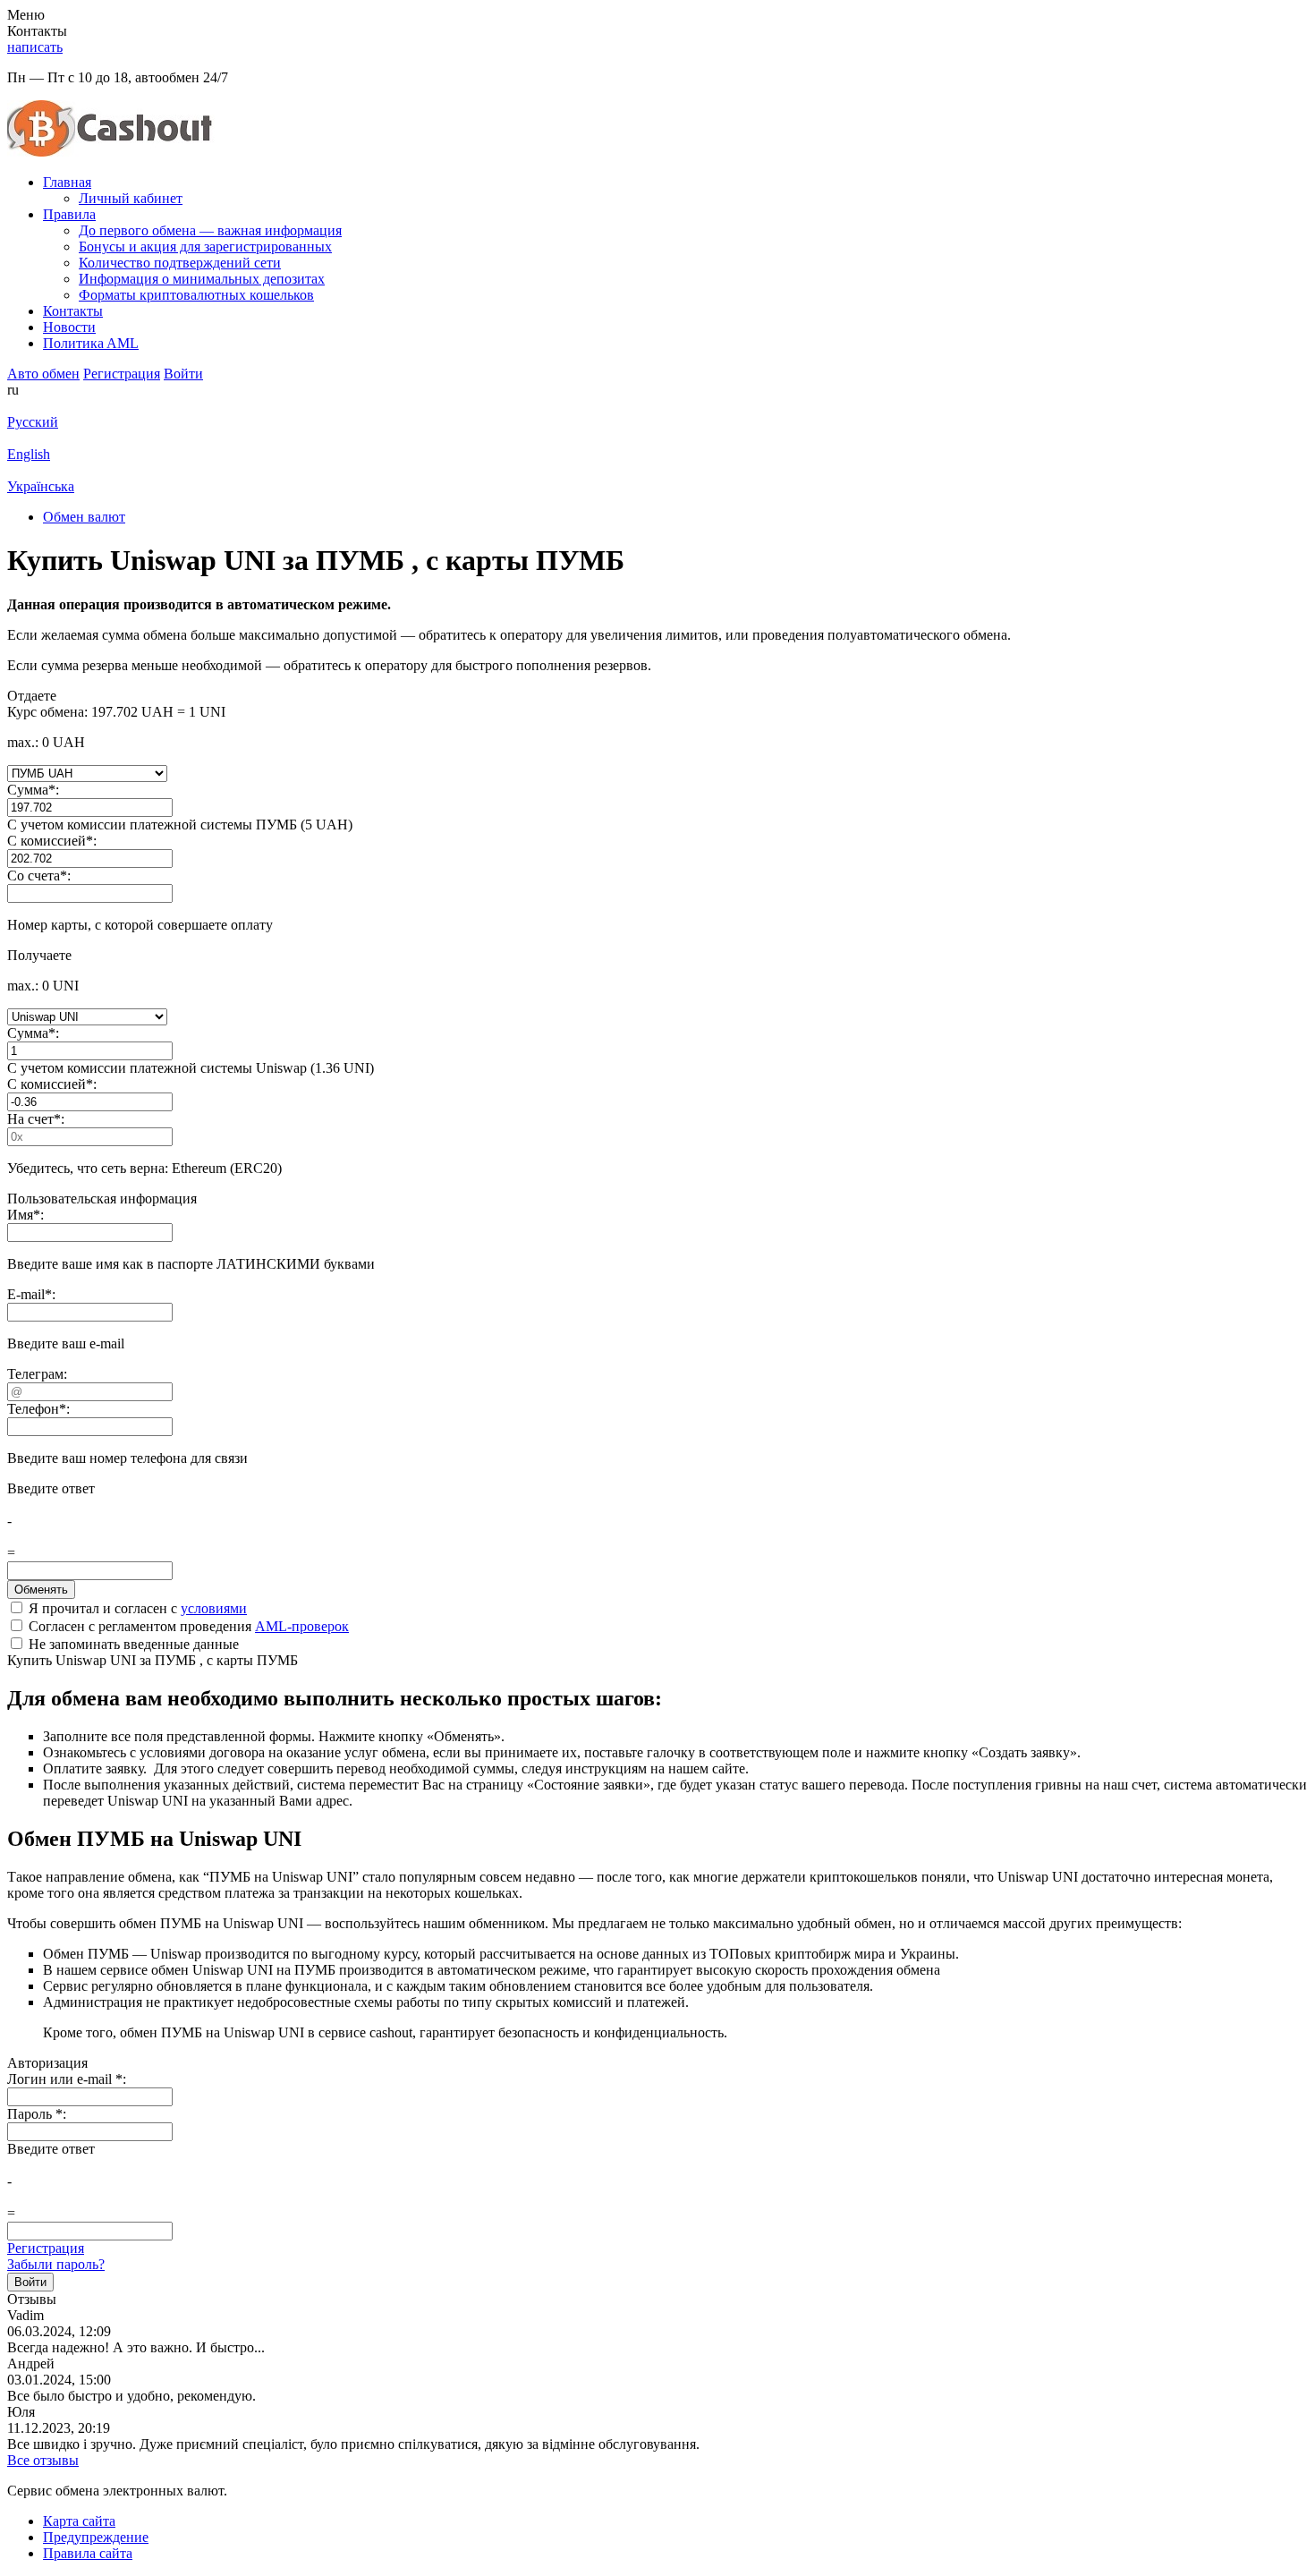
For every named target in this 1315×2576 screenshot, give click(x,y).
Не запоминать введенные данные (132, 1644)
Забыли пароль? (56, 2264)
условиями (214, 1608)
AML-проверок (302, 1626)
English (29, 454)
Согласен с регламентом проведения (187, 1626)
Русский (33, 422)
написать (35, 47)
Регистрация (46, 2248)
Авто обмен (43, 374)
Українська (41, 486)
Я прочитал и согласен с (136, 1608)
